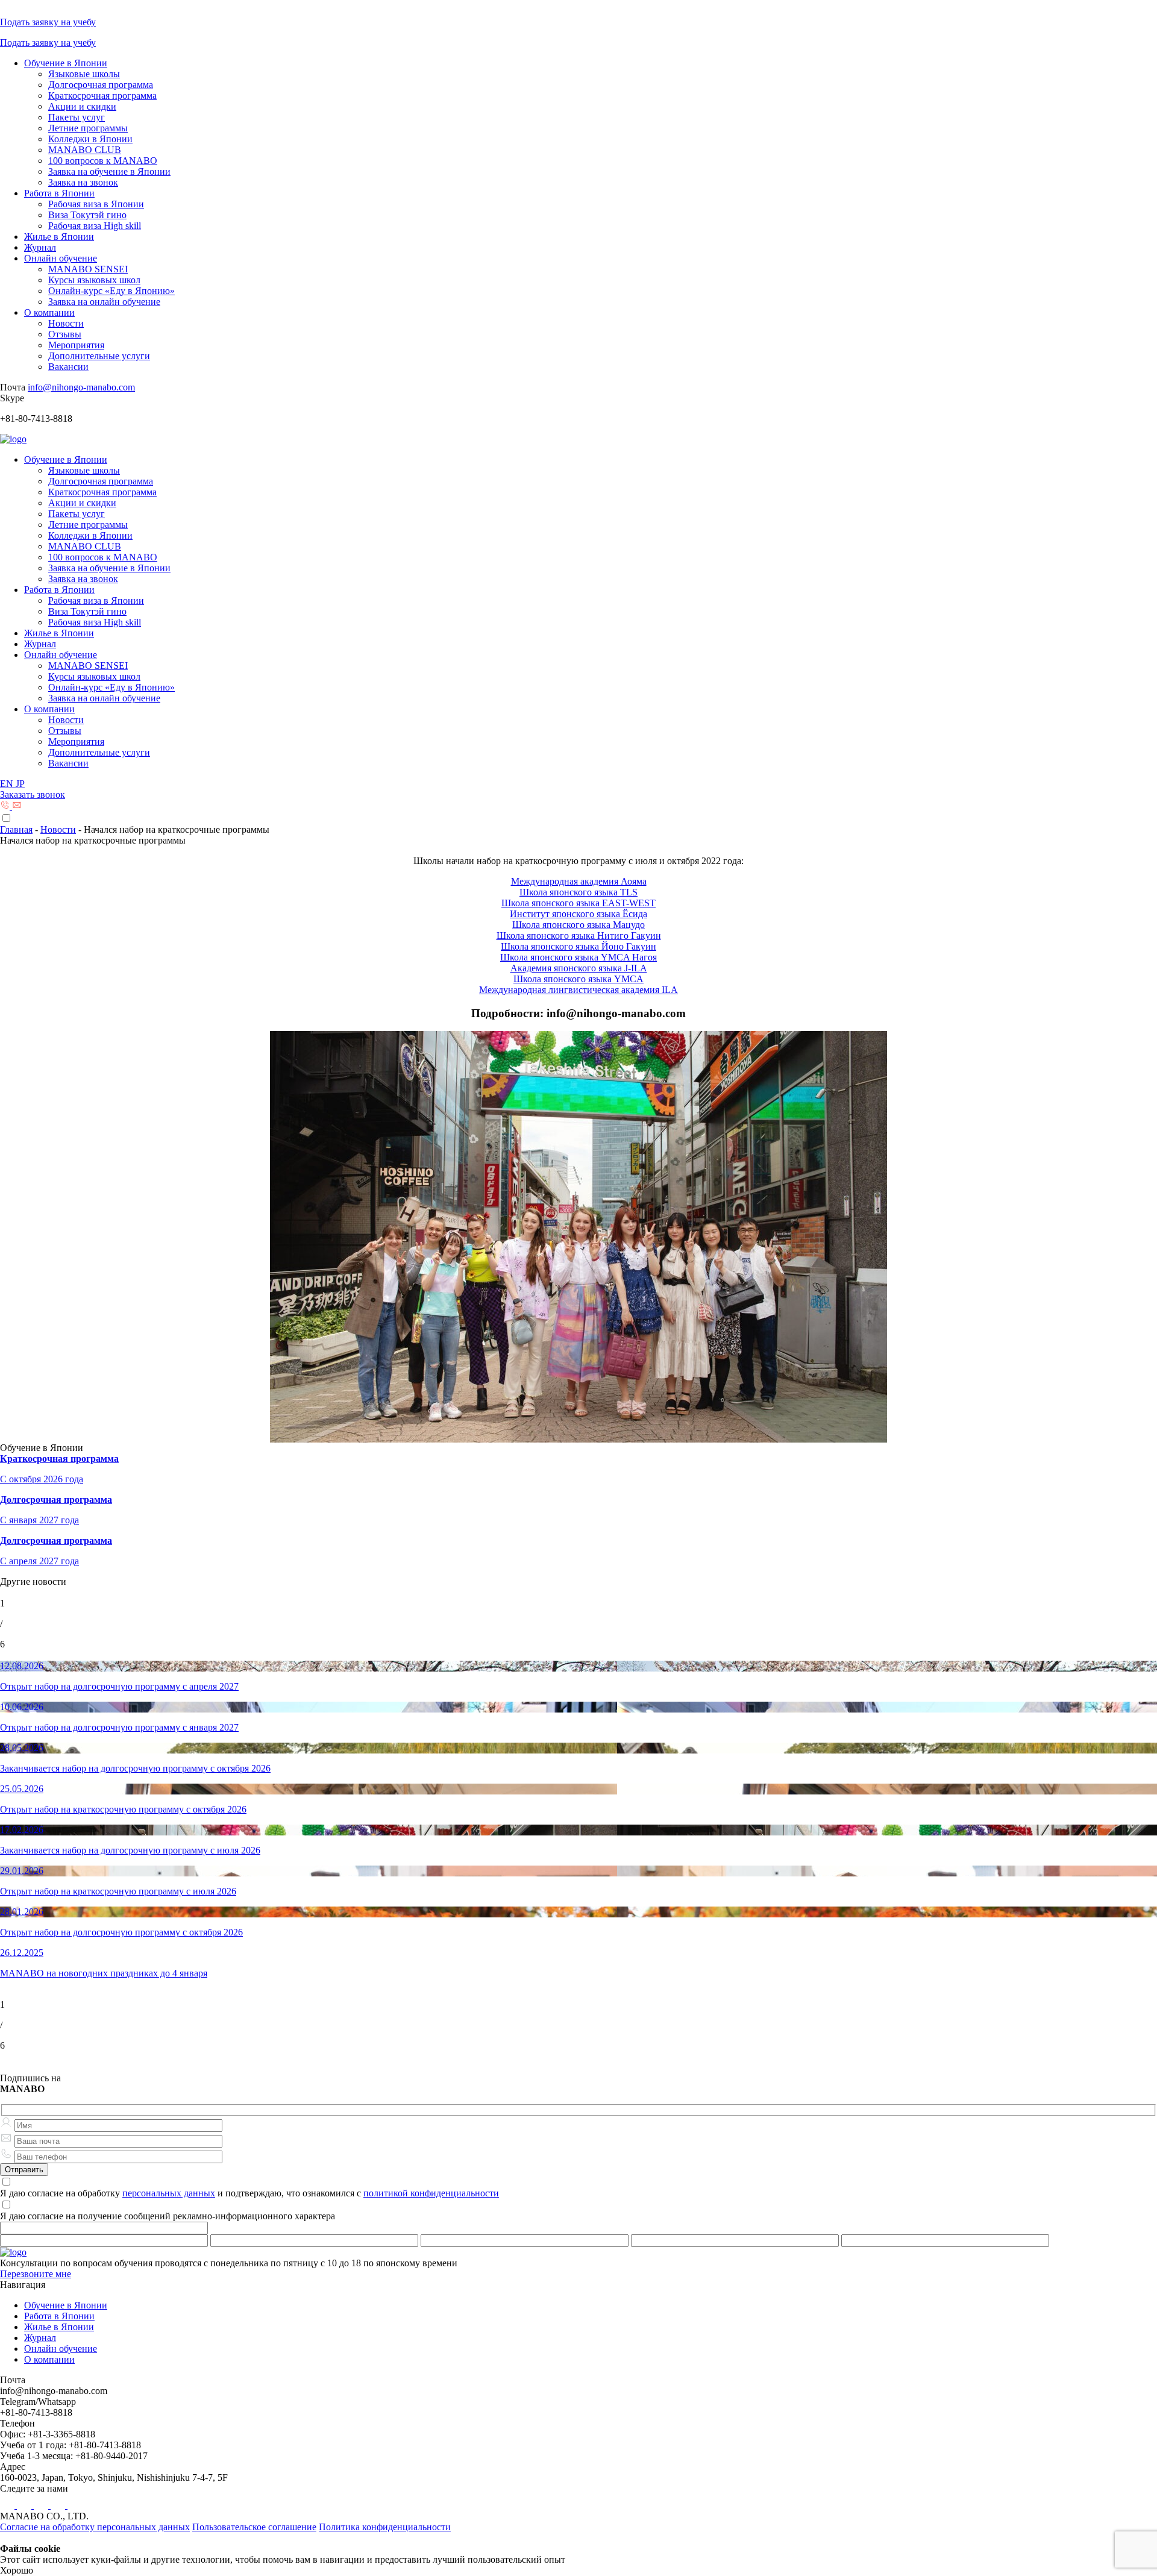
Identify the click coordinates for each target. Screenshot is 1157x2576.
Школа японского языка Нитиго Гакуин (579, 935)
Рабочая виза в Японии (96, 204)
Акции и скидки (82, 106)
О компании (49, 312)
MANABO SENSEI (88, 269)
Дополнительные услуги (99, 356)
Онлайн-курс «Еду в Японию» (111, 291)
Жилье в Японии (59, 237)
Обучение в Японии (66, 63)
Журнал (40, 247)
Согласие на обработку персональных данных (95, 2527)
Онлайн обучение (61, 258)
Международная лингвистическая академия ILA (578, 990)
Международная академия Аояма (579, 881)
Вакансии (68, 367)
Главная (16, 829)
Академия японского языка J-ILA (579, 968)
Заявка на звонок (83, 182)
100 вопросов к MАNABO (103, 161)
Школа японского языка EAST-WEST (578, 903)
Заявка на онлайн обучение (104, 302)
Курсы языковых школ (94, 280)
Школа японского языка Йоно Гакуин (578, 946)
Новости (66, 323)
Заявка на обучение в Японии (109, 171)
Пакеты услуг (77, 117)
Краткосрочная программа (102, 96)
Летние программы (88, 128)
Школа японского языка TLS (578, 892)
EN (8, 784)
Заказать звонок (33, 794)
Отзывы (65, 334)
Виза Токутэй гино (87, 215)
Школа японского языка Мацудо (578, 925)
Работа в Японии (59, 193)
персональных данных (169, 2193)
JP (20, 784)
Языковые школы (84, 74)
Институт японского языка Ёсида (578, 914)
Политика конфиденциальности (385, 2527)
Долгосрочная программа (101, 85)
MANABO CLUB (85, 150)
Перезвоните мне (36, 2274)
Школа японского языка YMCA (578, 979)
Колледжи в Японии (90, 139)
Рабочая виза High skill (95, 226)
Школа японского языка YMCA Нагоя (578, 957)
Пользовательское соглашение (254, 2527)
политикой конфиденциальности (431, 2193)
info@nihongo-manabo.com (81, 387)
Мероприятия (76, 345)
